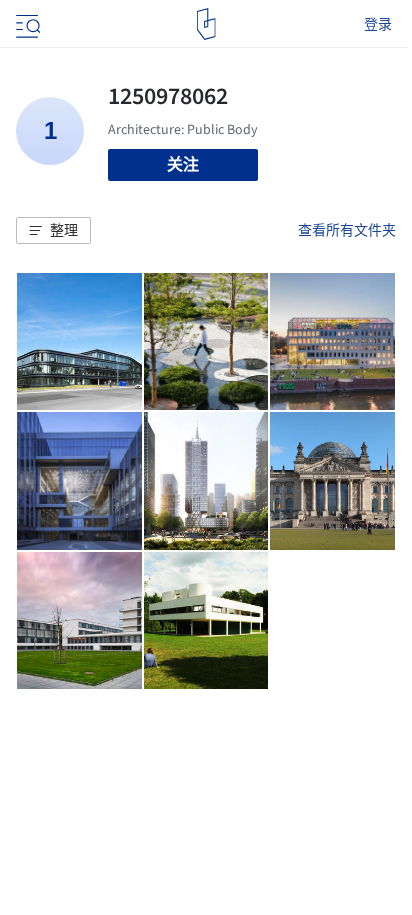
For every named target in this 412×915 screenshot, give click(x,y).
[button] (53, 231)
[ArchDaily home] (206, 24)
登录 (378, 24)
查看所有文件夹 (347, 230)
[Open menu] (26, 24)
